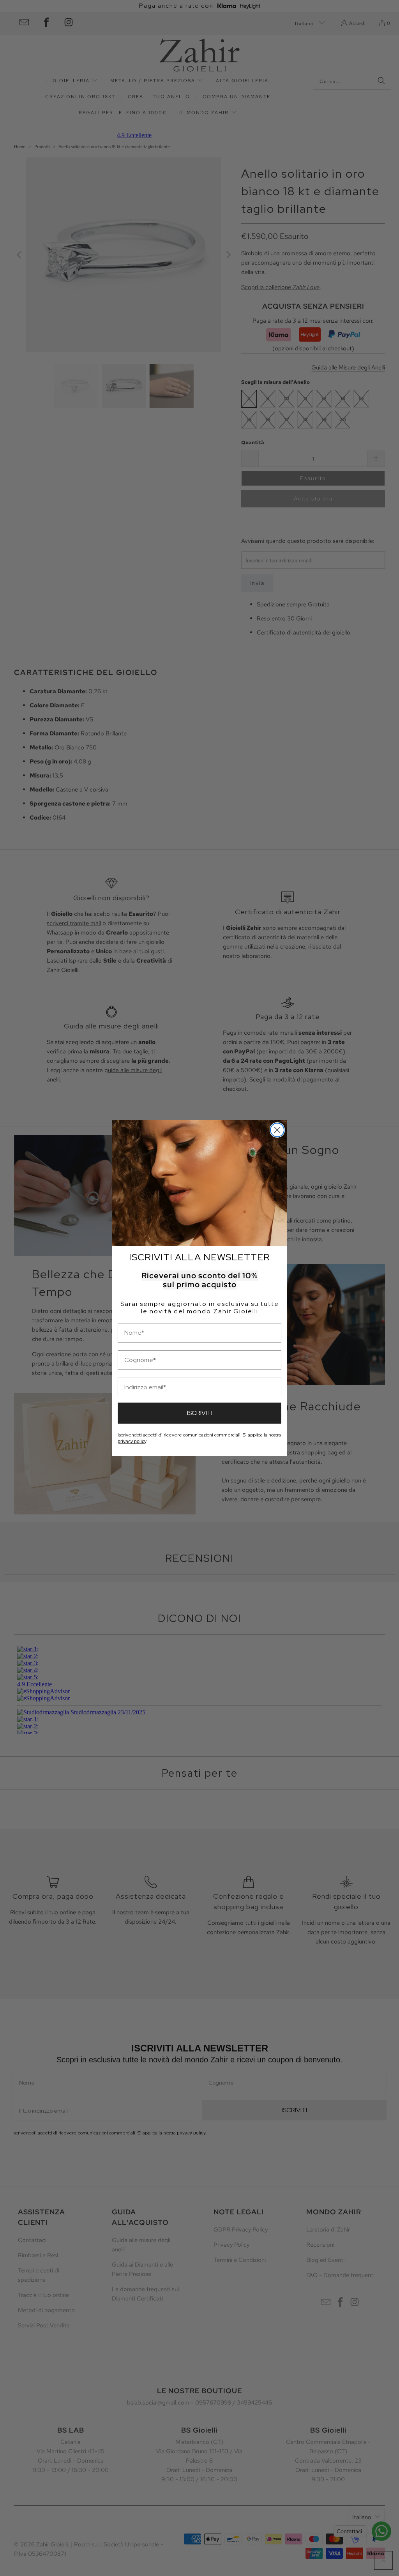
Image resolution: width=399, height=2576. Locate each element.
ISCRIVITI (200, 1413)
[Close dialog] (277, 1130)
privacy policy (132, 1442)
